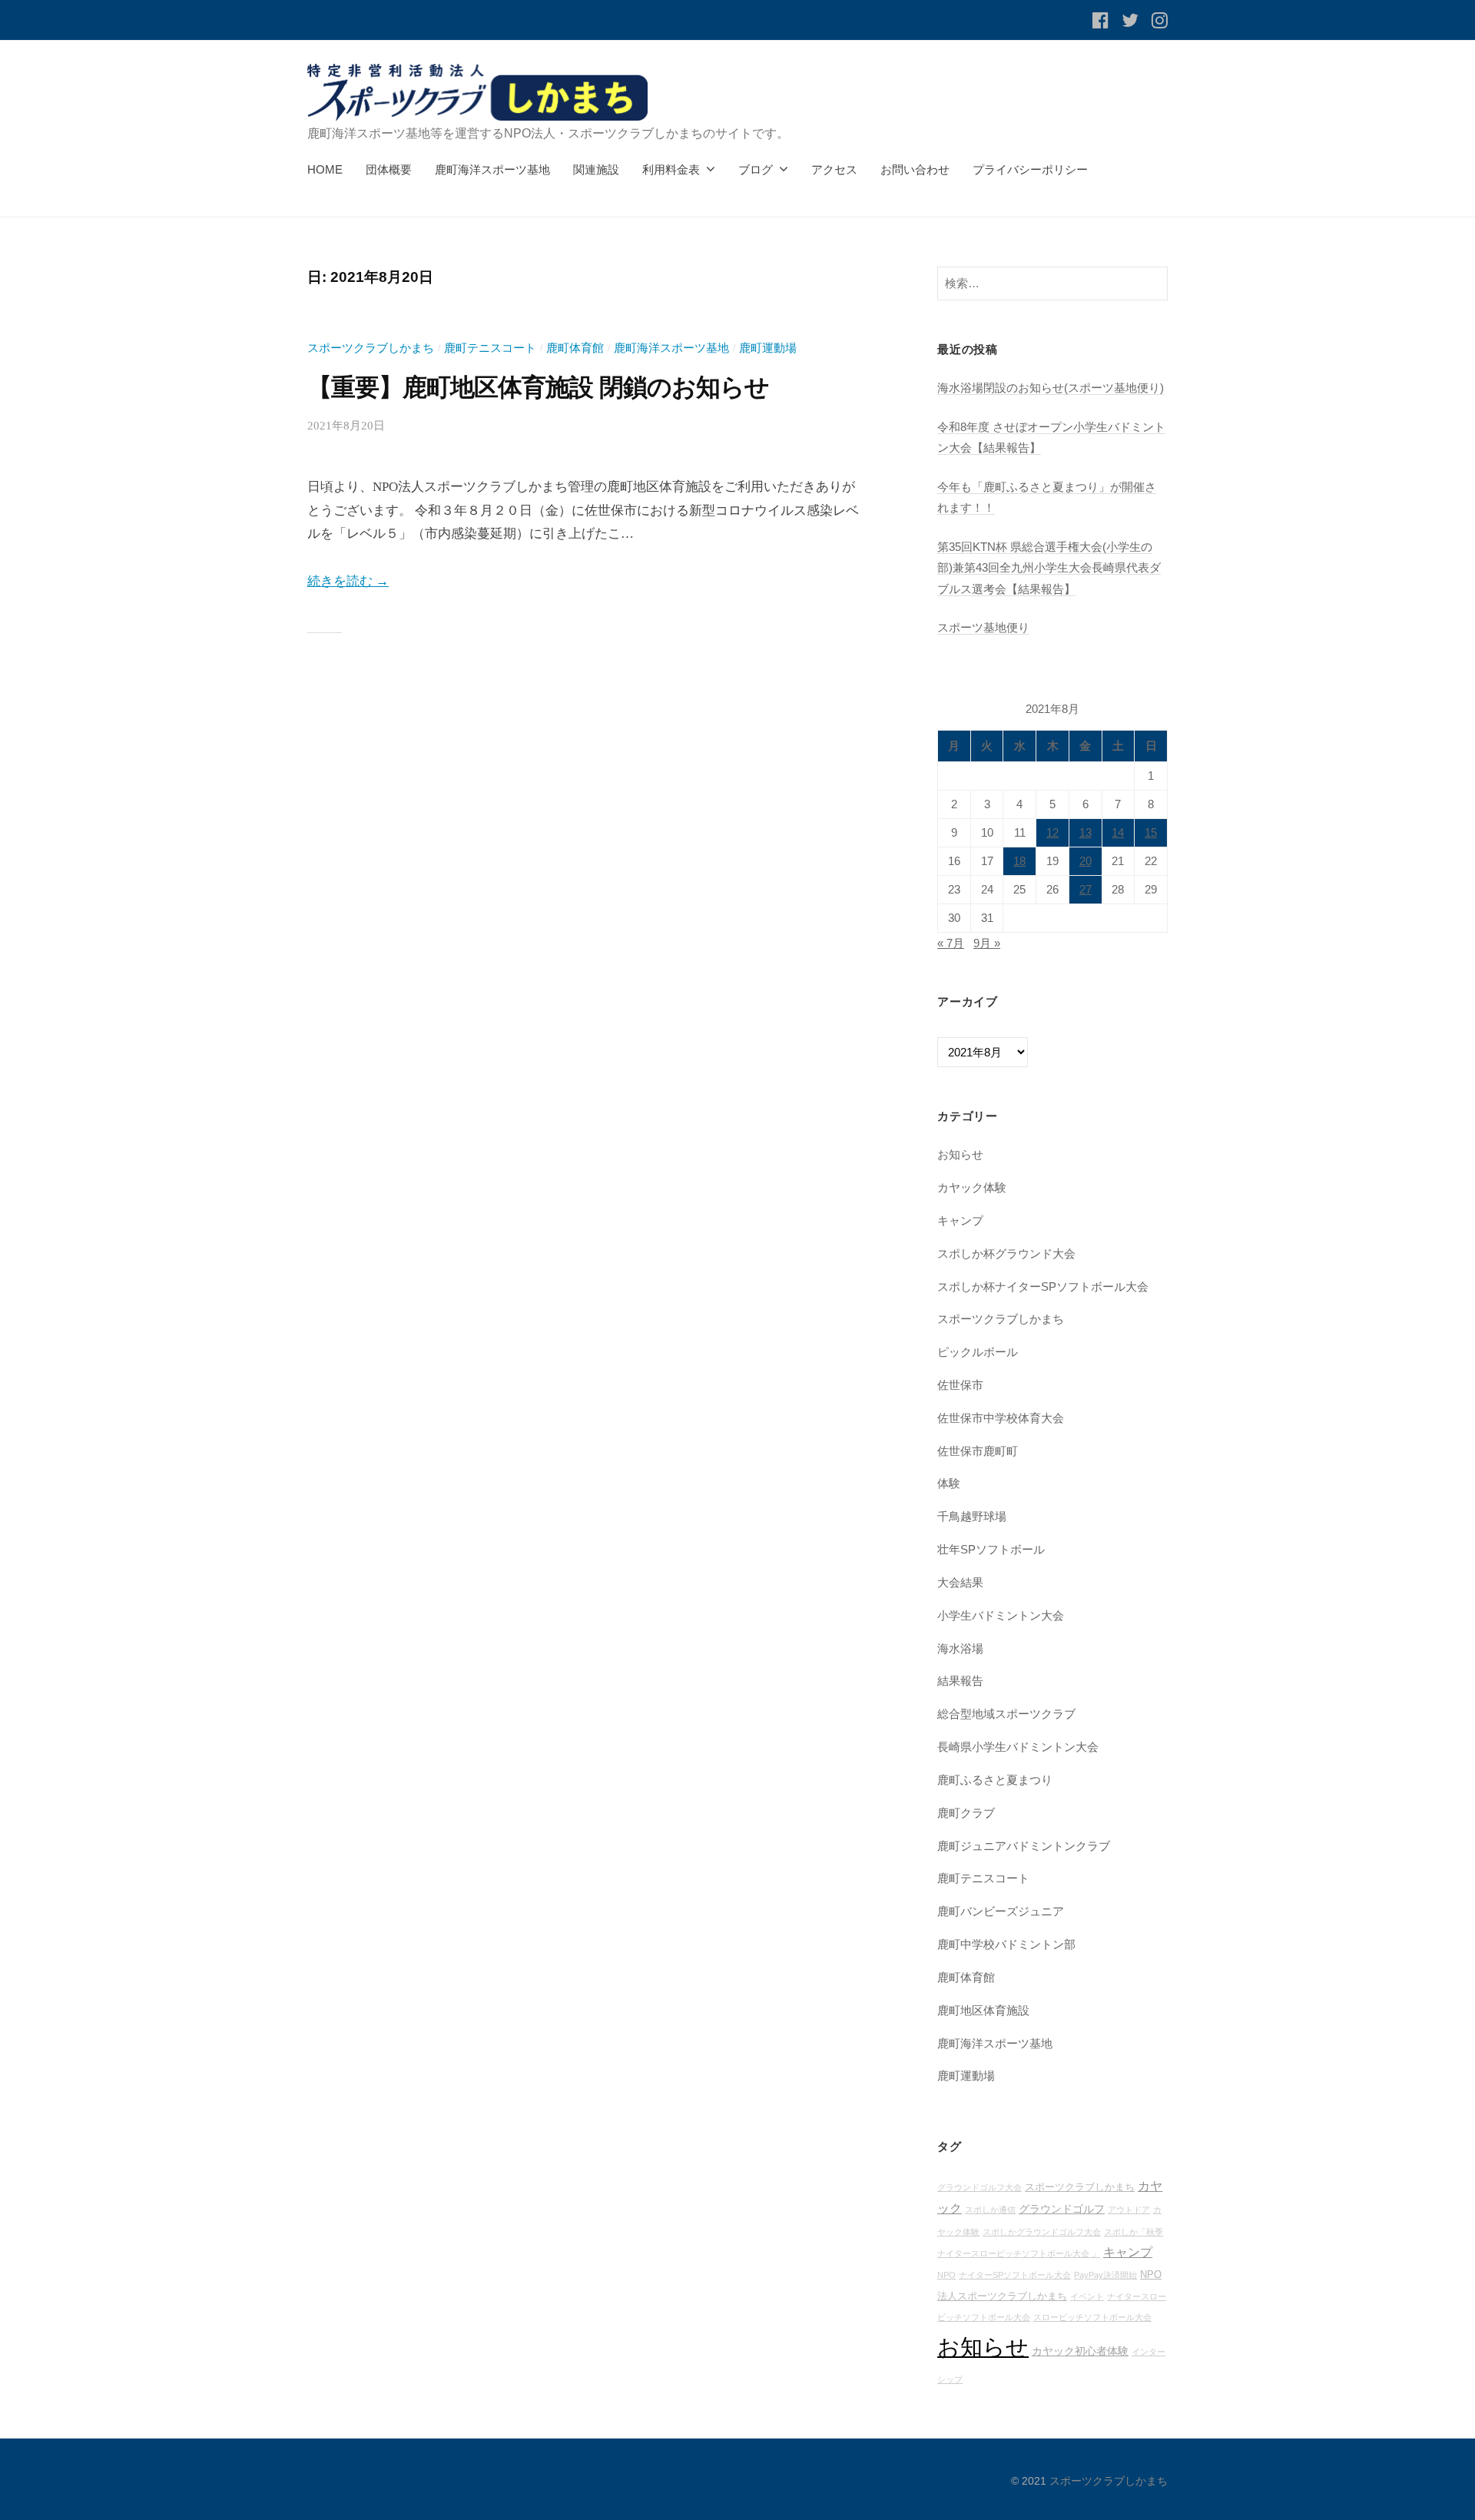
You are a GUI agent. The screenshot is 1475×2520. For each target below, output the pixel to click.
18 (1019, 861)
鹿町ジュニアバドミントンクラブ (1024, 1846)
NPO (946, 2275)
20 (1086, 861)
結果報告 (960, 1681)
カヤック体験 (972, 1187)
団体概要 (389, 169)
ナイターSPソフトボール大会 (1015, 2275)
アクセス (834, 169)
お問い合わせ (915, 169)
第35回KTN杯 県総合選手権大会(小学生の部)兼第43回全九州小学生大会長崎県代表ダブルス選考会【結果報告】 (1049, 568)
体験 (949, 1483)
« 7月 (951, 943)
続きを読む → (348, 581)
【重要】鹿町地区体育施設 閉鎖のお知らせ (538, 387)
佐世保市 (960, 1385)
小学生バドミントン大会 (1001, 1615)
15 (1151, 833)
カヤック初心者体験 (1080, 2351)
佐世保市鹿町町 (978, 1451)
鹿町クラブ (966, 1813)
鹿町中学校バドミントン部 (1006, 1944)
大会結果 (960, 1582)
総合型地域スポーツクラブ (1006, 1714)
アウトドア (1129, 2210)
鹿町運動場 (768, 348)
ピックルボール (978, 1352)
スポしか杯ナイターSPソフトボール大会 (1043, 1287)
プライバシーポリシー (1030, 169)
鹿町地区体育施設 (983, 2010)
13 (1086, 833)
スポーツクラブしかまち (371, 348)
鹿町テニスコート (490, 348)
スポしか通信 (990, 2210)
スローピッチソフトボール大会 (1092, 2317)
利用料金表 (671, 169)
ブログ (756, 169)
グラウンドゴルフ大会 (979, 2187)
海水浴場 (960, 1648)
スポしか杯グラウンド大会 (1006, 1253)
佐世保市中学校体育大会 (1001, 1418)
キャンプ (960, 1220)
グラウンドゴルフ (1062, 2209)
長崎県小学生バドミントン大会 (1018, 1747)
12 (1052, 833)
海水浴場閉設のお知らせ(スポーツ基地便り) (1051, 388)
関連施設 (596, 169)
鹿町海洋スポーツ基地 (492, 169)
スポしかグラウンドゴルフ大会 (1042, 2232)
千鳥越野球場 (972, 1516)
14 (1118, 833)
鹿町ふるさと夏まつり (995, 1780)
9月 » (987, 943)
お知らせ (960, 1154)
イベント (1087, 2296)
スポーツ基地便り (983, 627)
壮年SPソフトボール (991, 1549)
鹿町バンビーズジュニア (1001, 1911)
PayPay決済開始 (1105, 2275)
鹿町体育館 (575, 348)
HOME (325, 169)
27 (1086, 890)
